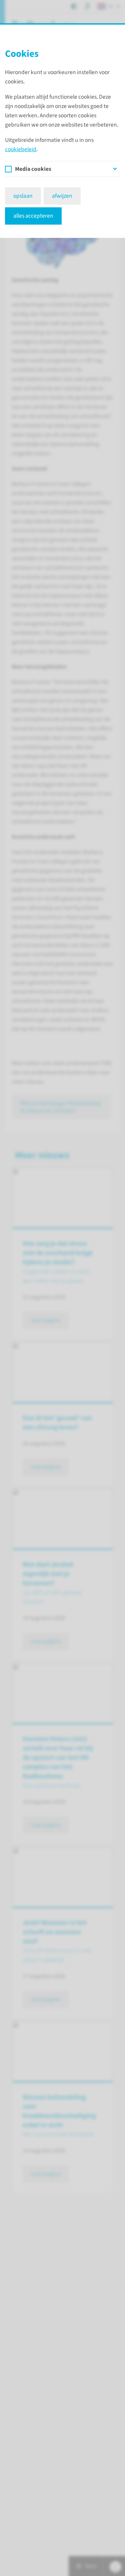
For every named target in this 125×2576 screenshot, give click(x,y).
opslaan (23, 196)
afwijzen (62, 196)
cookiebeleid (21, 149)
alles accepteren (33, 216)
